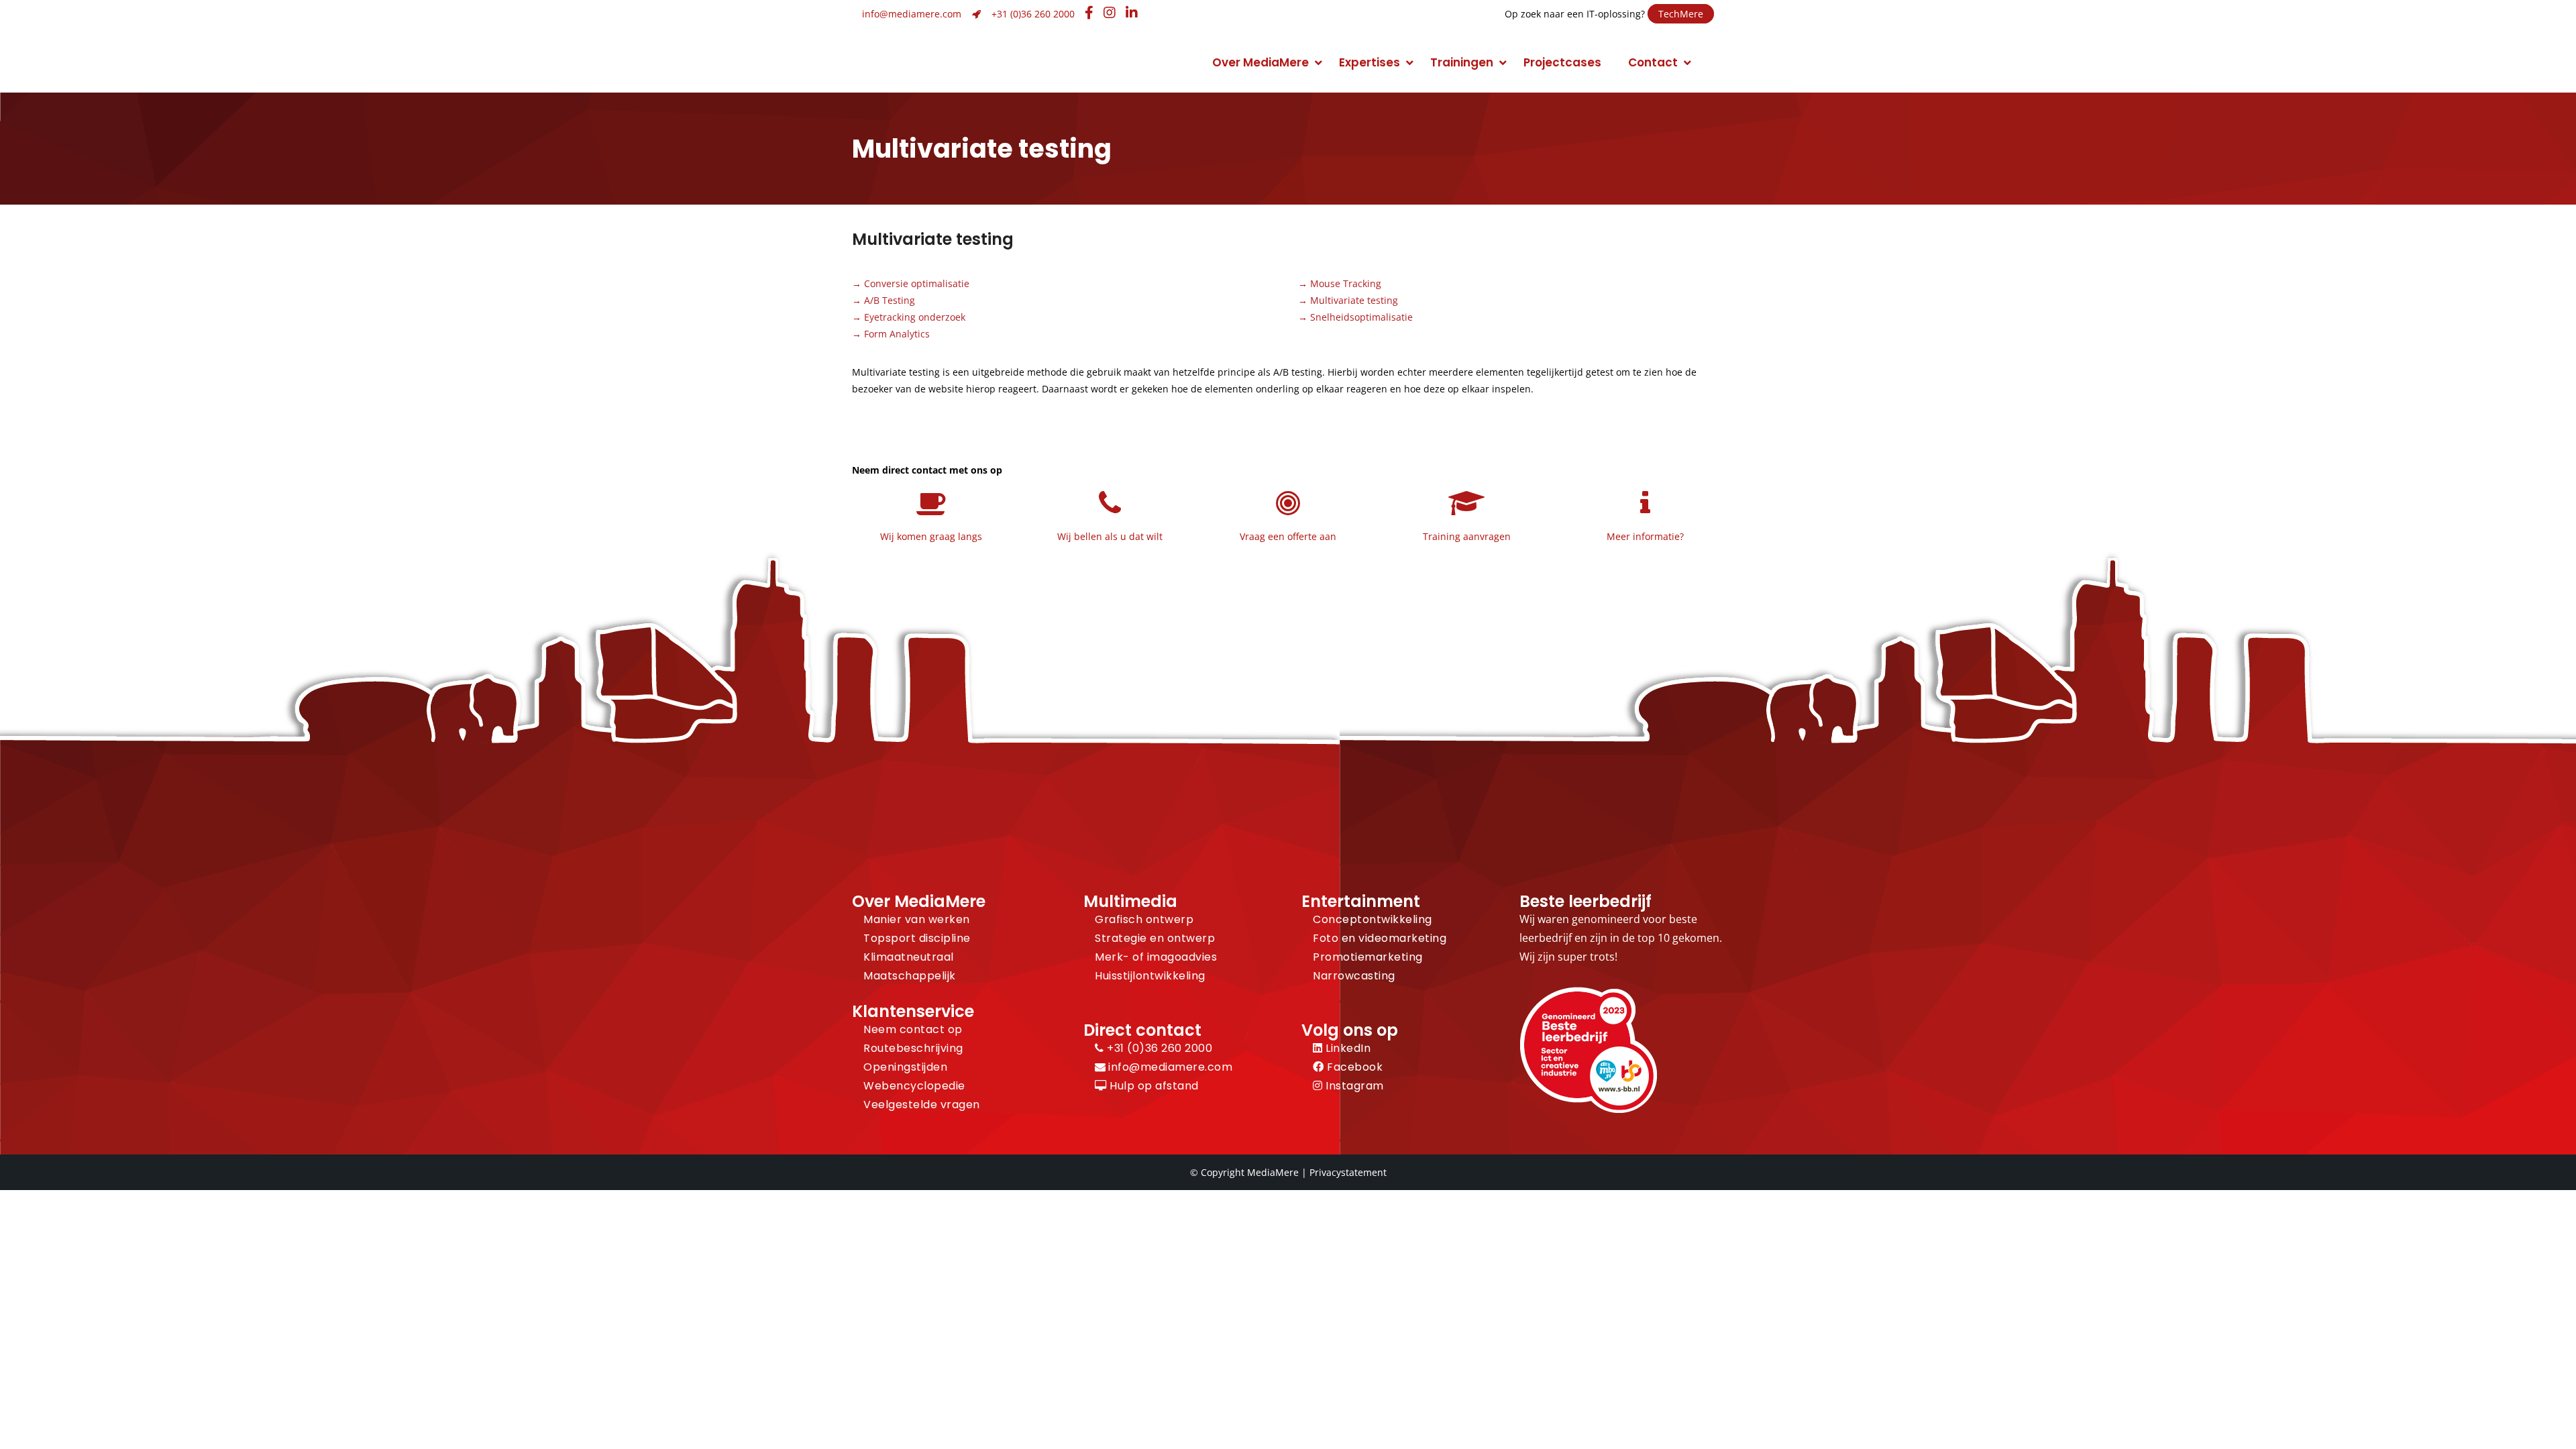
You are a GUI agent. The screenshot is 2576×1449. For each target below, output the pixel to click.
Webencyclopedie (914, 1086)
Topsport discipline (917, 938)
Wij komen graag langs (931, 536)
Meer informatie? (1645, 536)
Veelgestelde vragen (922, 1105)
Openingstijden (905, 1067)
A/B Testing (890, 300)
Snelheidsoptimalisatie (1361, 317)
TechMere (1681, 14)
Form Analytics (897, 334)
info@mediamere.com (912, 14)
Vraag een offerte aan (1288, 536)
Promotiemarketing (1368, 957)
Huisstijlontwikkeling (1150, 976)
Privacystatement (1348, 1172)
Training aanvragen (1467, 536)
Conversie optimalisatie (917, 283)
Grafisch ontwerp (1144, 919)
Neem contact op (913, 1029)
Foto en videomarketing (1380, 938)
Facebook (1353, 1067)
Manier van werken (917, 919)
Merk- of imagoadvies (1156, 957)
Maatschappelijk (910, 976)
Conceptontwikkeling (1373, 919)
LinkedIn (1347, 1048)
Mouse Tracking (1346, 283)
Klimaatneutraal (909, 957)
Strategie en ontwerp (1155, 938)
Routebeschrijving (913, 1048)
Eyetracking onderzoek (915, 317)
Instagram (1353, 1086)
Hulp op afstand (1153, 1086)
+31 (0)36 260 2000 (1033, 14)
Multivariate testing (1354, 300)
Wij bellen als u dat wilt (1110, 536)
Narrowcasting (1354, 976)
